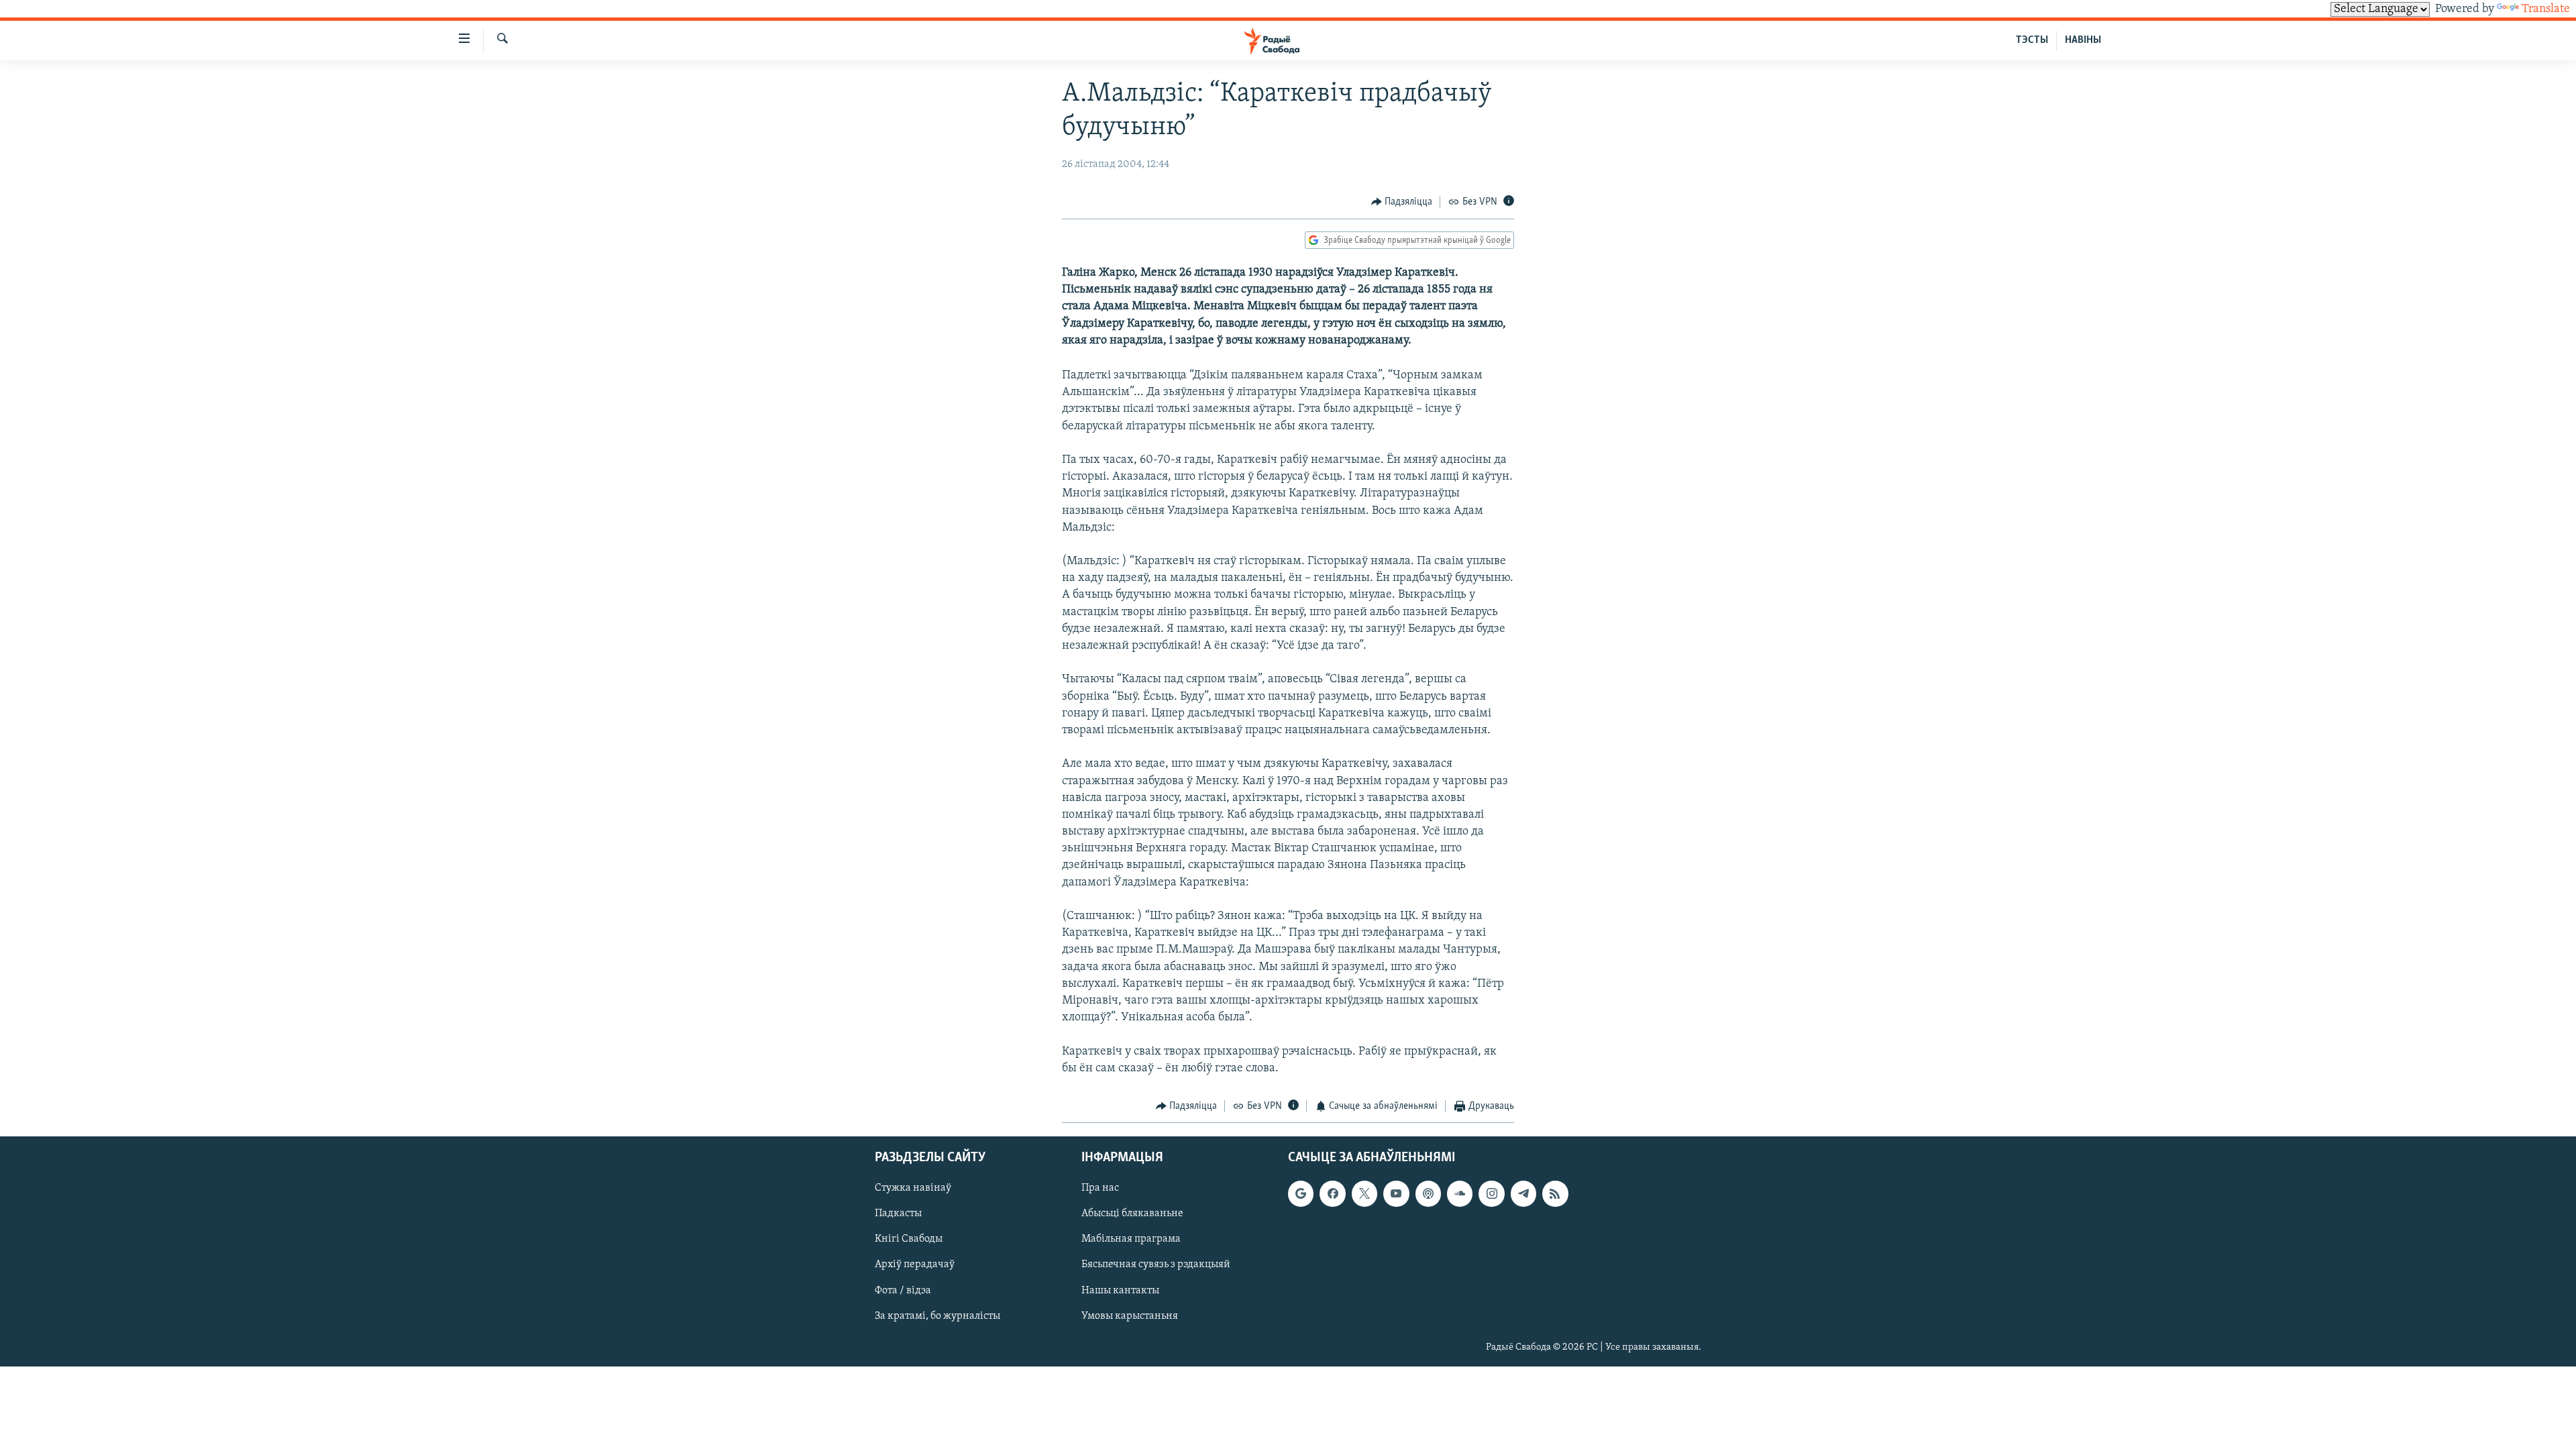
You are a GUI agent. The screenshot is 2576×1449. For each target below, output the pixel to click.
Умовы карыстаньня (1130, 1316)
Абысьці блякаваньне (1132, 1214)
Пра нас (1100, 1189)
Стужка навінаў (913, 1189)
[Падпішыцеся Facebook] (1332, 1194)
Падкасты (898, 1214)
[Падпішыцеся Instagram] (1491, 1194)
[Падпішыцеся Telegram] (1523, 1194)
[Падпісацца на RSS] (1555, 1194)
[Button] (1402, 202)
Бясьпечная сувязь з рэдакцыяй (1156, 1265)
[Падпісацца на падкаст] (1428, 1194)
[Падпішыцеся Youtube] (1396, 1194)
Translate (2546, 9)
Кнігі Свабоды (909, 1240)
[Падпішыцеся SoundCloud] (1460, 1194)
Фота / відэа (903, 1291)
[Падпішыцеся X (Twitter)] (1364, 1194)
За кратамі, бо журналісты (937, 1316)
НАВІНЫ (2083, 40)
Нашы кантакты (1120, 1291)
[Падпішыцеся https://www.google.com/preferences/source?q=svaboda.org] (1301, 1194)
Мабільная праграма (1131, 1240)
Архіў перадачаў (915, 1265)
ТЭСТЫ (2032, 40)
